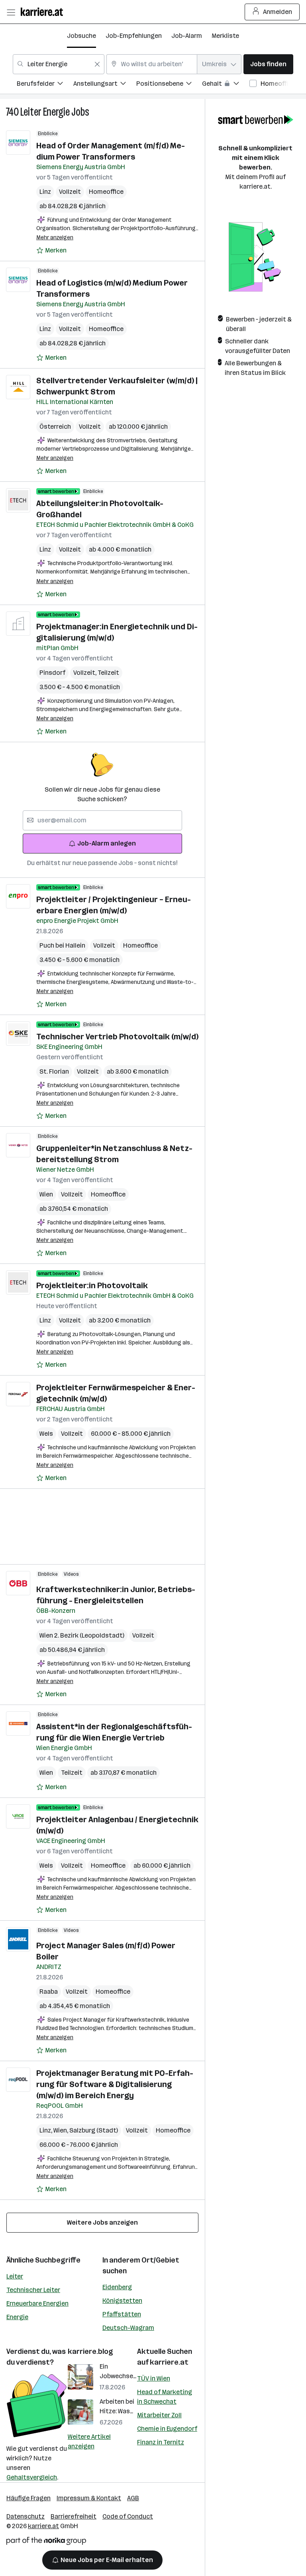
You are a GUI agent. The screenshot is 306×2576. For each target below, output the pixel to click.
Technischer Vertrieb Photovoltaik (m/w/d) (117, 1037)
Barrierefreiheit (74, 2516)
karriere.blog (90, 2351)
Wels (46, 1434)
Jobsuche (81, 36)
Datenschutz (25, 2516)
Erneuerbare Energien (37, 2303)
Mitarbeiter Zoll (159, 2415)
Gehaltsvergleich (32, 2477)
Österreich (55, 427)
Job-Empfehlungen (134, 36)
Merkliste (225, 36)
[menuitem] (45, 85)
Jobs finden (268, 64)
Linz (45, 192)
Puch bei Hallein (62, 945)
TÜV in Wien (154, 2378)
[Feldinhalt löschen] (97, 64)
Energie (17, 2317)
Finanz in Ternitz (161, 2442)
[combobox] (59, 64)
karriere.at (169, 2362)
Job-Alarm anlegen (107, 843)
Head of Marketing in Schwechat (165, 2397)
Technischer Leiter (33, 2290)
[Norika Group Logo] (46, 2542)
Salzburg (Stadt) (94, 2130)
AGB (133, 2498)
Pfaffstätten (122, 2314)
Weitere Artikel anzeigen (89, 2441)
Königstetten (122, 2301)
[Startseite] (44, 12)
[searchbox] (102, 820)
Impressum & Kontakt (89, 2498)
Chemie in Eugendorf (167, 2429)
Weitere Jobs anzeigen (102, 2222)
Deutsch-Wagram (128, 2328)
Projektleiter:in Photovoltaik (92, 1285)
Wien (46, 1194)
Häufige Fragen (28, 2498)
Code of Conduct (128, 2516)
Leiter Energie (45, 112)
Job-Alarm (187, 36)
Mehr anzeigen (55, 237)
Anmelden (278, 12)
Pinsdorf (52, 673)
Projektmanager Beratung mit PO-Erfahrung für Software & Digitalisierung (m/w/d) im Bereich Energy (115, 2084)
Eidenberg (117, 2287)
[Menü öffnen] (11, 12)
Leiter (15, 2276)
